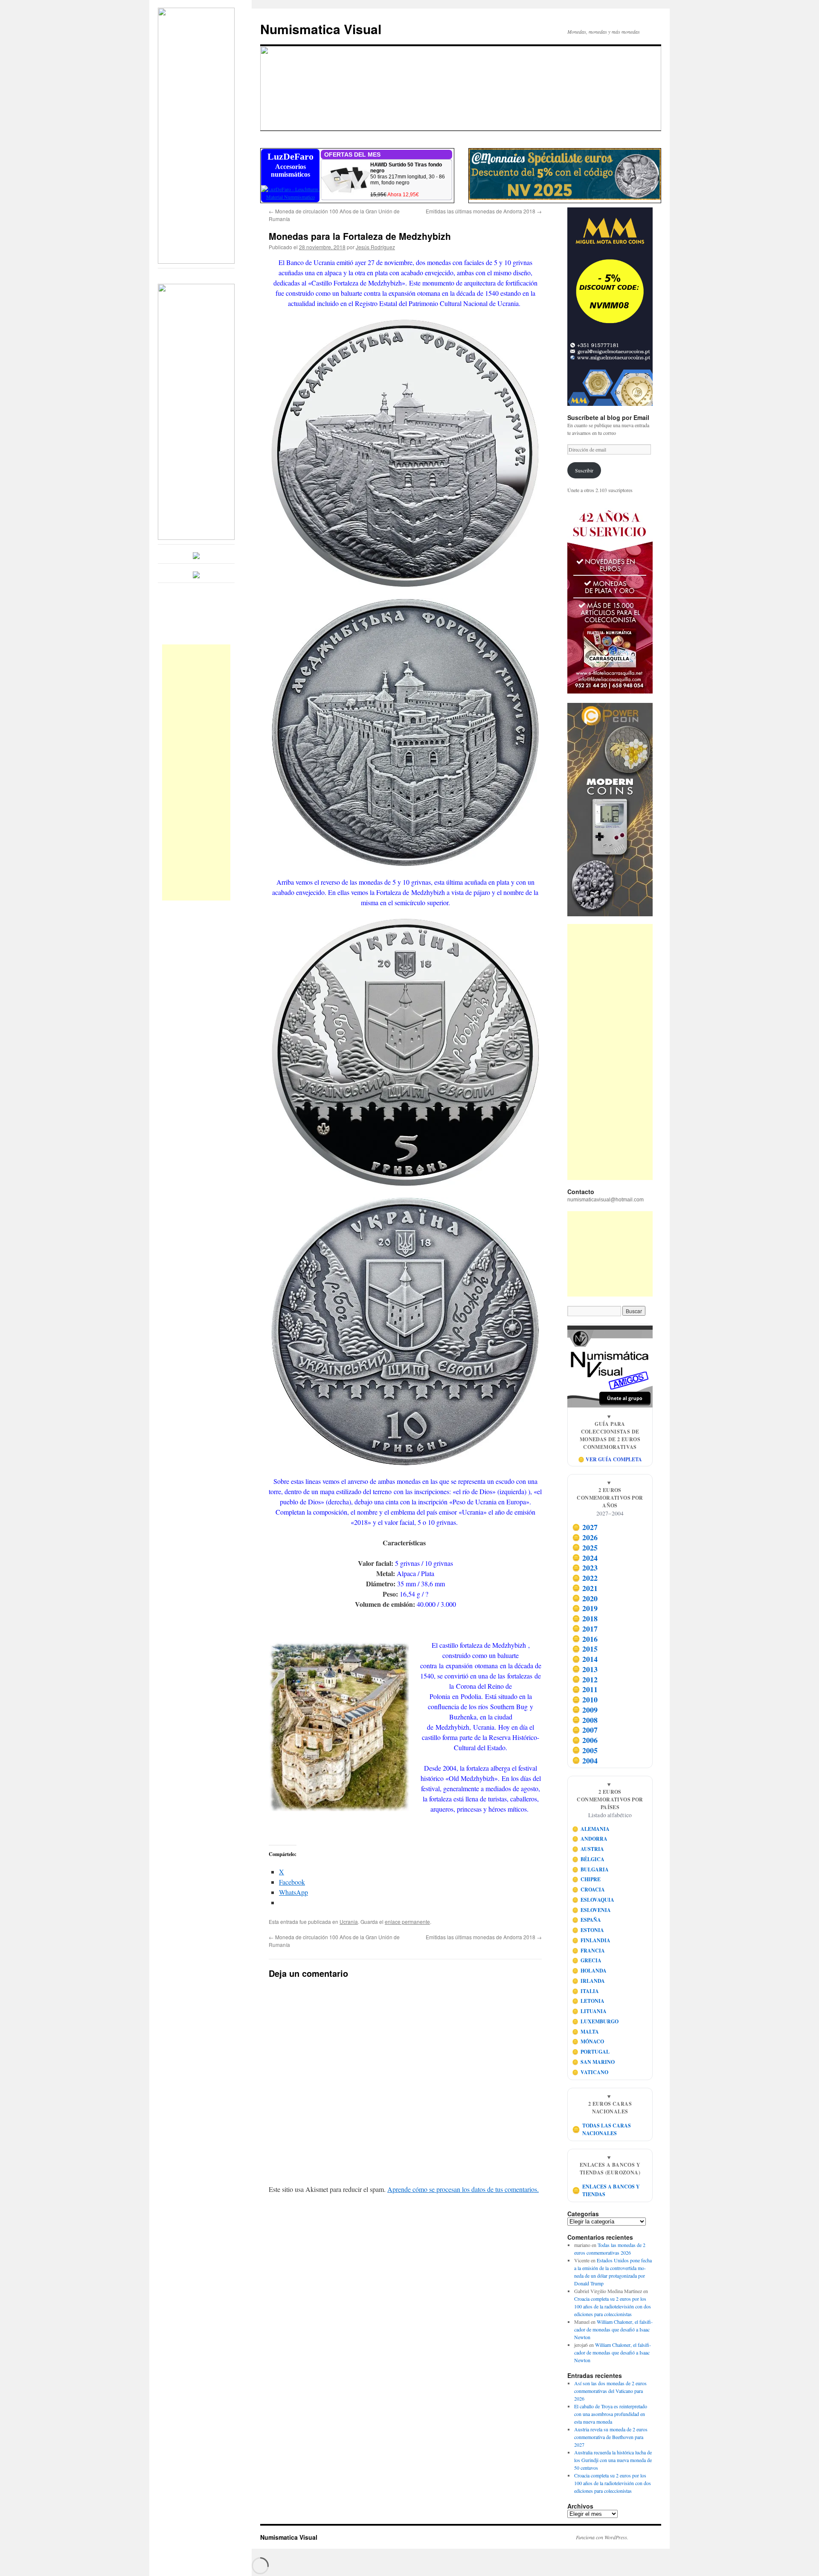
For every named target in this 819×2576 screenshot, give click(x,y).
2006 (585, 1740)
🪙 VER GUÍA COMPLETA (610, 1459)
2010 (585, 1699)
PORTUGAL (591, 2052)
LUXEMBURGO (595, 2021)
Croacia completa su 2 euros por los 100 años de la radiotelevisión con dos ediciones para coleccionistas (613, 2306)
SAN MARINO (594, 2062)
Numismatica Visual (321, 29)
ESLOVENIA (592, 1910)
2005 (585, 1750)
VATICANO (590, 2072)
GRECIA (587, 1960)
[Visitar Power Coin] (610, 810)
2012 (585, 1679)
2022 (585, 1578)
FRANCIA (589, 1951)
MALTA (586, 2032)
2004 (585, 1760)
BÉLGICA (588, 1859)
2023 (585, 1568)
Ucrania (349, 1922)
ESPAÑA (587, 1920)
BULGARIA (591, 1869)
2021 (585, 1588)
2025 (585, 1547)
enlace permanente (407, 1922)
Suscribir (584, 470)
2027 (585, 1527)
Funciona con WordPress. (602, 2537)
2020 (585, 1598)
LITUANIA (590, 2011)
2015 (585, 1649)
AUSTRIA (588, 1849)
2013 (585, 1669)
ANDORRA (590, 1839)
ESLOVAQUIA (593, 1900)
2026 (585, 1537)
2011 (585, 1690)
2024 (585, 1558)
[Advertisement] (196, 772)
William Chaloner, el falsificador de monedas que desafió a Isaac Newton (613, 2329)
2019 (585, 1609)
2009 (585, 1710)
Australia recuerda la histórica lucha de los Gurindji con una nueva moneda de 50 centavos (613, 2460)
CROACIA (589, 1890)
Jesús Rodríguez (375, 247)
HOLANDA (590, 1971)
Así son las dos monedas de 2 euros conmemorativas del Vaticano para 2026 (610, 2391)
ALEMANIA (591, 1829)
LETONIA (588, 2001)
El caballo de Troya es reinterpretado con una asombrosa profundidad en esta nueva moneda (611, 2414)
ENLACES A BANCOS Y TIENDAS (606, 2190)
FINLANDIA (591, 1940)
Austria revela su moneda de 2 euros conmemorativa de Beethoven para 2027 (611, 2437)
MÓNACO (588, 2041)
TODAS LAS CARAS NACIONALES (602, 2129)
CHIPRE (587, 1879)
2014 (585, 1659)
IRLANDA (589, 1981)
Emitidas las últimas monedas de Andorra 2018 (484, 211)
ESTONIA (588, 1930)
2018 (585, 1618)
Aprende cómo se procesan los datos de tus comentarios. (463, 2189)
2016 (585, 1639)
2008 (585, 1720)
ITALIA (586, 1991)
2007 (585, 1730)
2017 (585, 1629)
